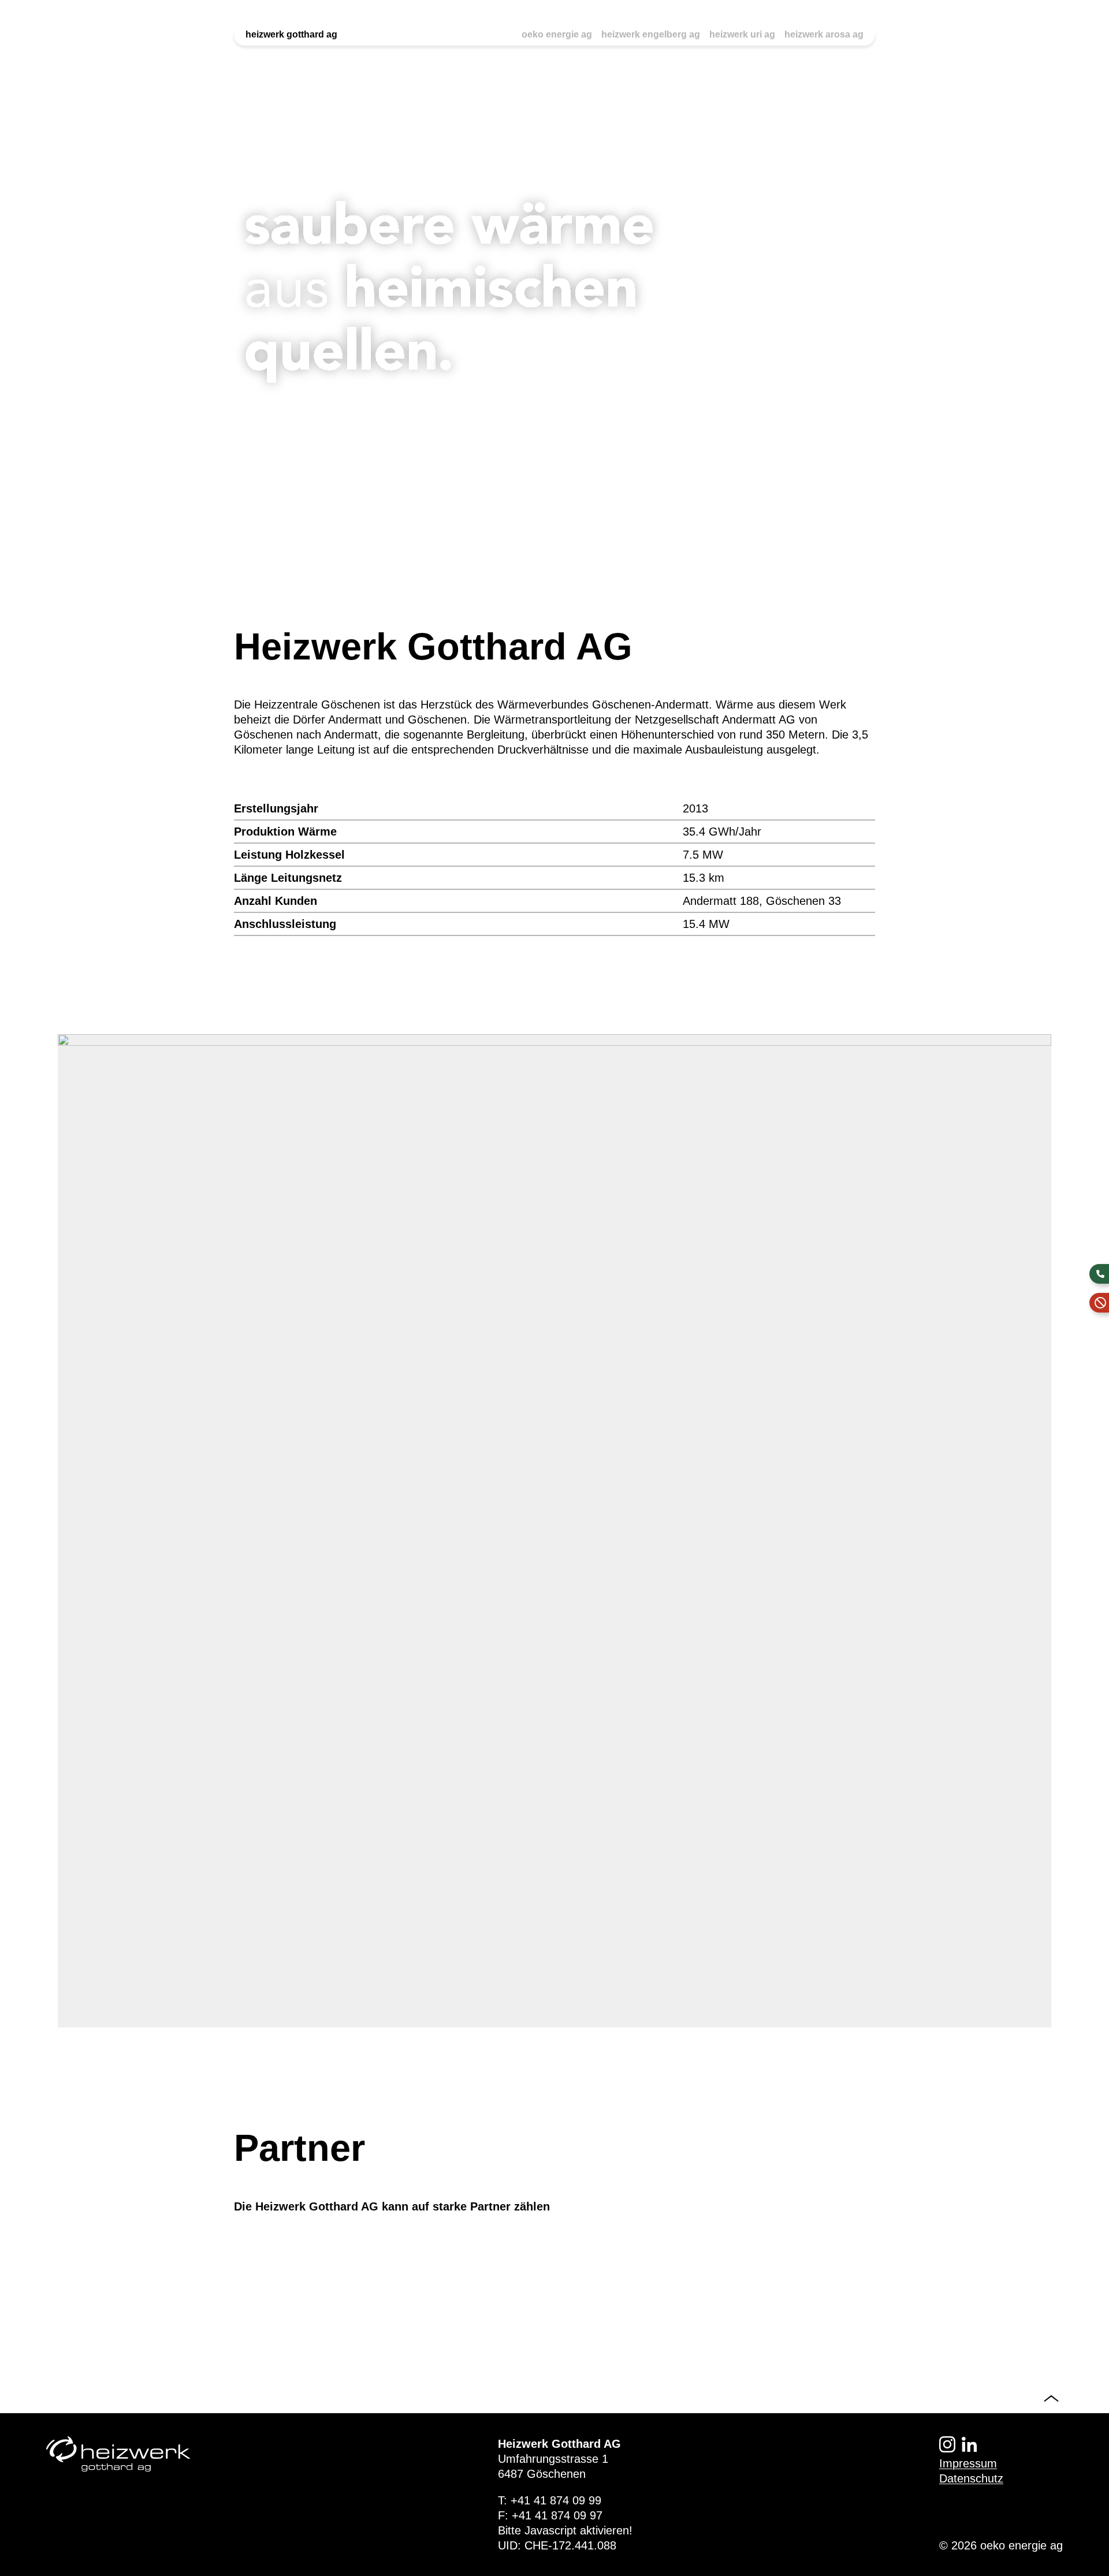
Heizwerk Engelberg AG (651, 34)
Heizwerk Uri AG (742, 34)
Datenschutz (971, 2478)
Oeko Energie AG (557, 34)
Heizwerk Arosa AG (824, 34)
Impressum (968, 2463)
